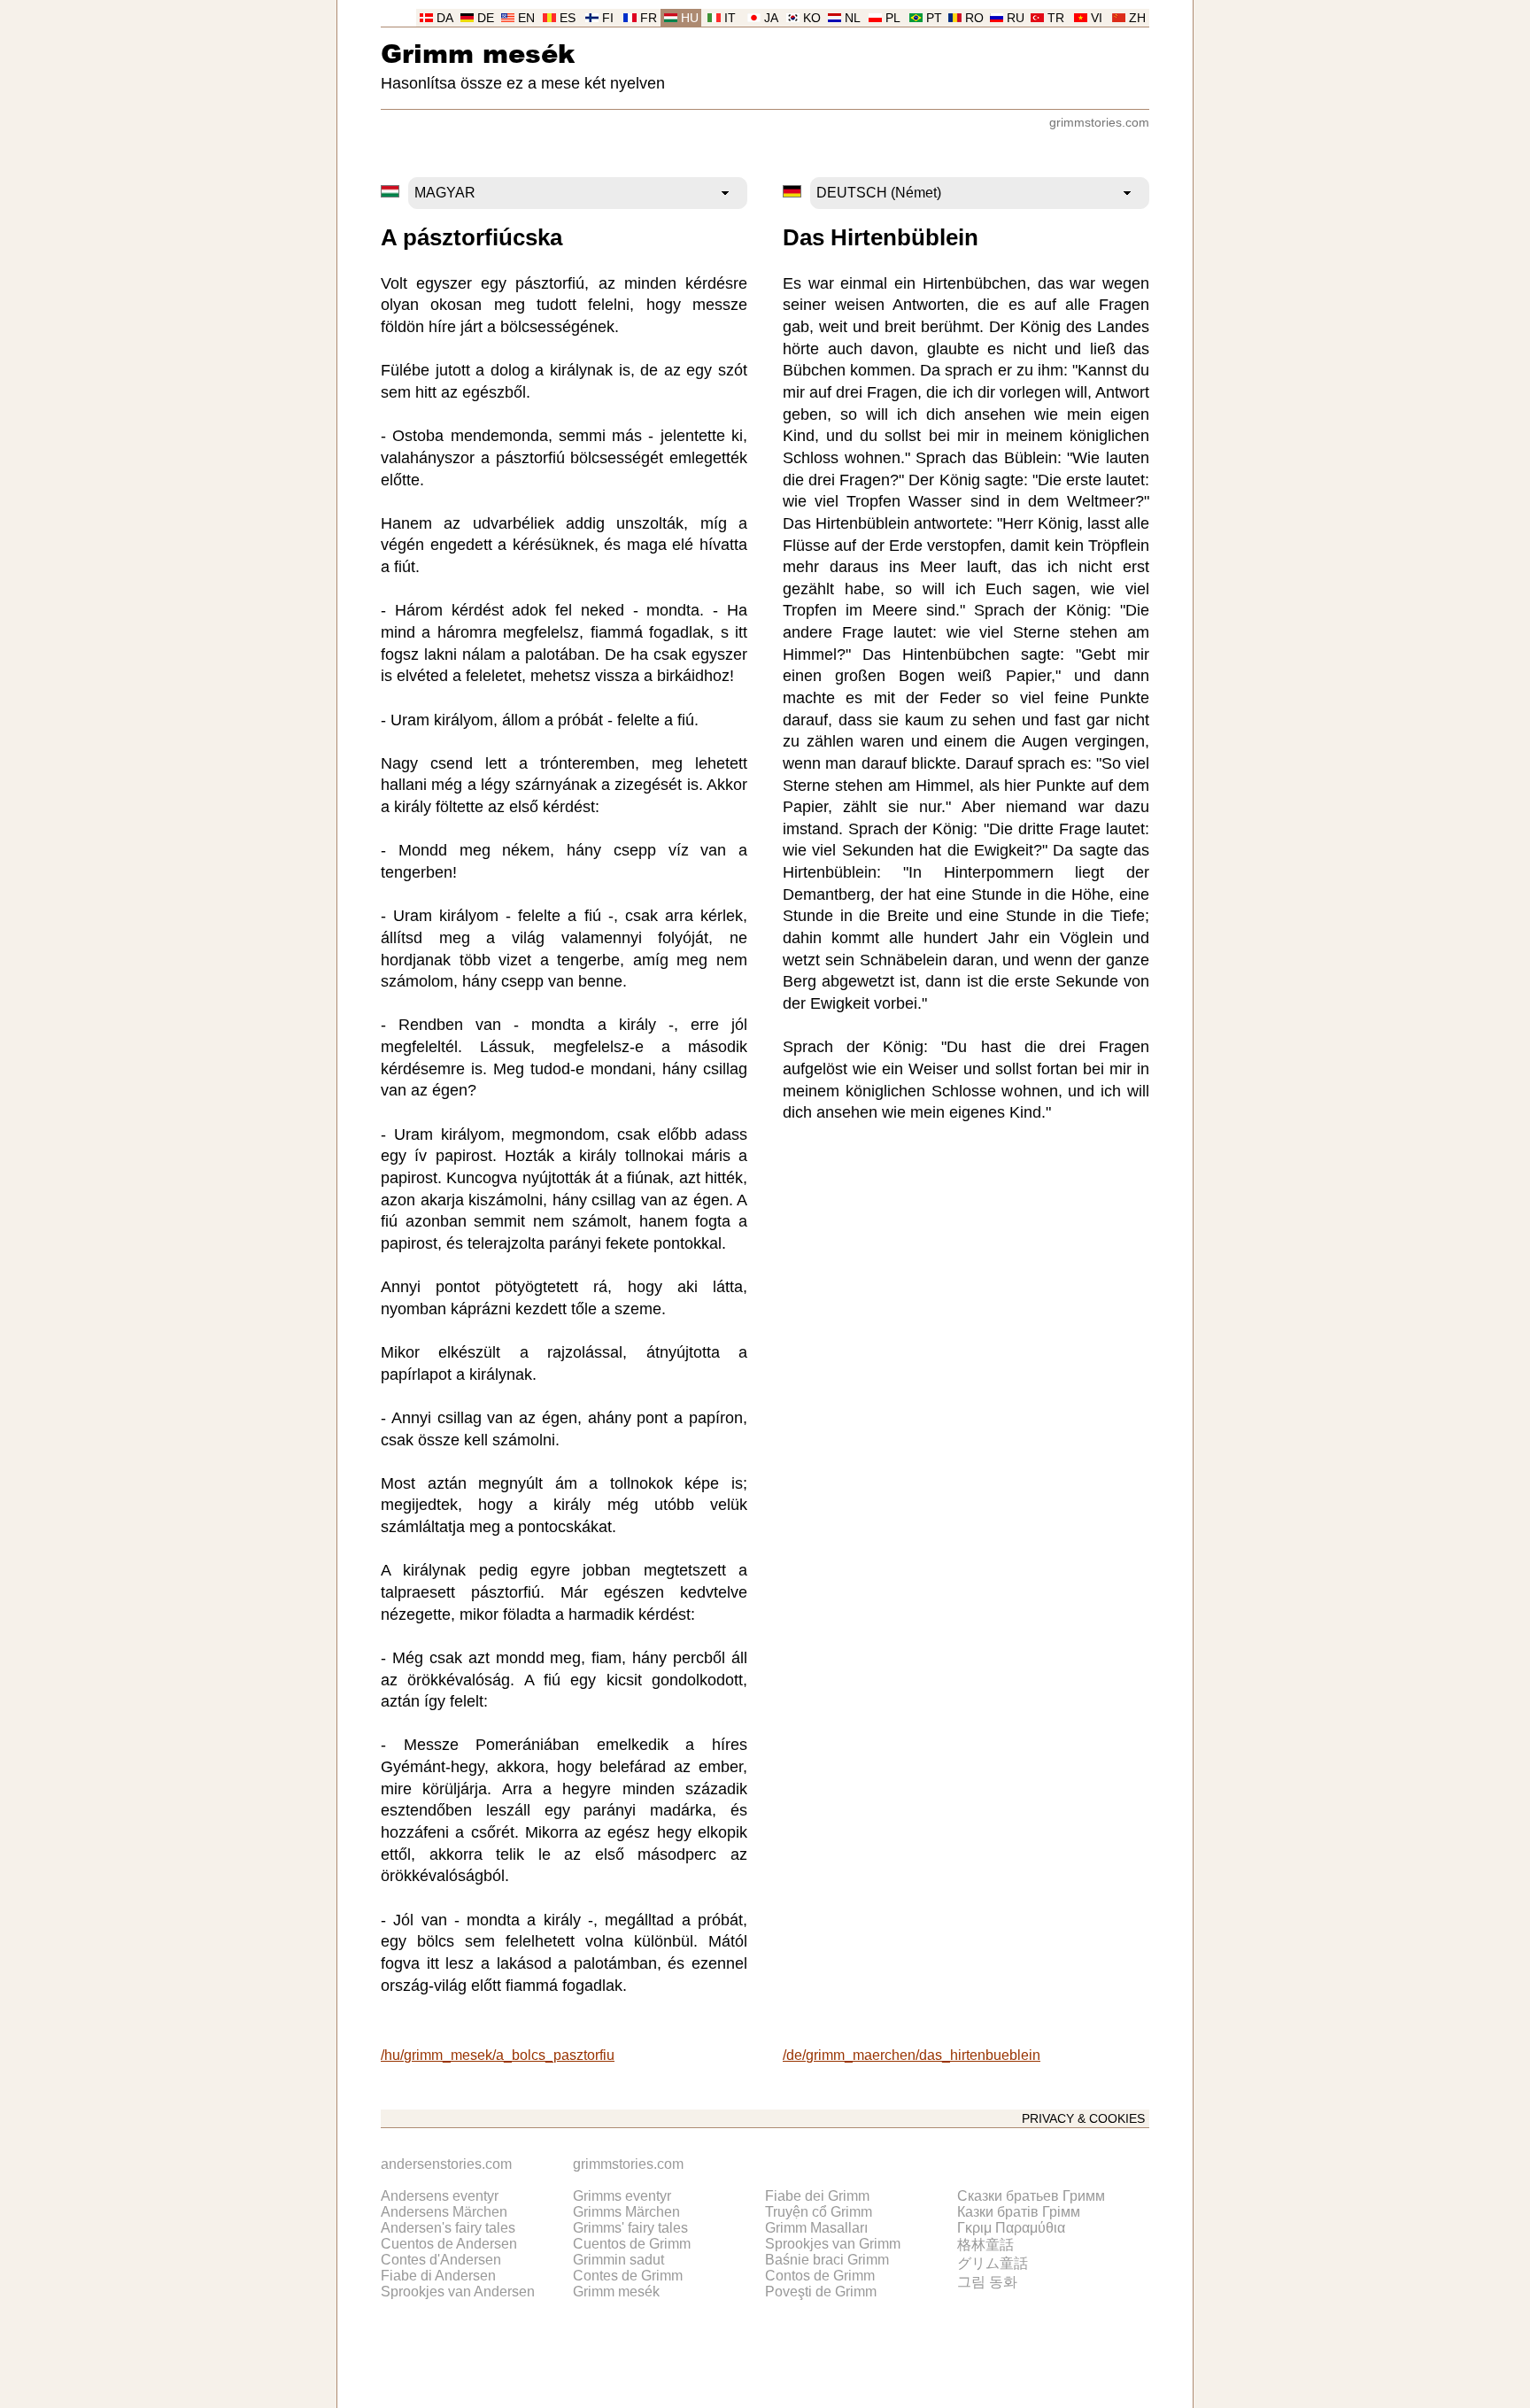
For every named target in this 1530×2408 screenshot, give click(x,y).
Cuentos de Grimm (632, 2244)
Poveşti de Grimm (821, 2292)
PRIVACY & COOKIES (1083, 2119)
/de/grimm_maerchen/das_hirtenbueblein (912, 2055)
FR (649, 18)
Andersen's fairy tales (448, 2228)
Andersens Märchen (444, 2212)
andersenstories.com (446, 2164)
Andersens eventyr (440, 2196)
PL (893, 18)
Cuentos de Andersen (449, 2244)
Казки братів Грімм (1019, 2212)
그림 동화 (987, 2282)
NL (853, 18)
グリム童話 (993, 2263)
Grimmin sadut (618, 2260)
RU (1016, 18)
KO (812, 18)
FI (608, 18)
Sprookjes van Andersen (458, 2292)
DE (486, 18)
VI (1097, 18)
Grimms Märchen (626, 2212)
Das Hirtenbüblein (881, 237)
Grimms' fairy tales (630, 2228)
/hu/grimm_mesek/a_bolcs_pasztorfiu (498, 2055)
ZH (1137, 18)
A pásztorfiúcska (471, 237)
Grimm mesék (478, 53)
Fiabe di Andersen (438, 2276)
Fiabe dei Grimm (817, 2196)
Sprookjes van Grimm (833, 2244)
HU (690, 18)
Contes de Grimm (628, 2276)
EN (526, 18)
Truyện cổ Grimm (819, 2212)
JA (771, 18)
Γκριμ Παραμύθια (1011, 2228)
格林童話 (985, 2245)
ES (568, 18)
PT (934, 18)
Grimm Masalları (816, 2228)
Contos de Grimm (820, 2276)
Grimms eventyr (622, 2196)
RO (974, 18)
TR (1056, 18)
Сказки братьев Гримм (1031, 2196)
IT (730, 18)
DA (445, 18)
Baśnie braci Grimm (827, 2260)
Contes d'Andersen (441, 2260)
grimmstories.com (1099, 123)
